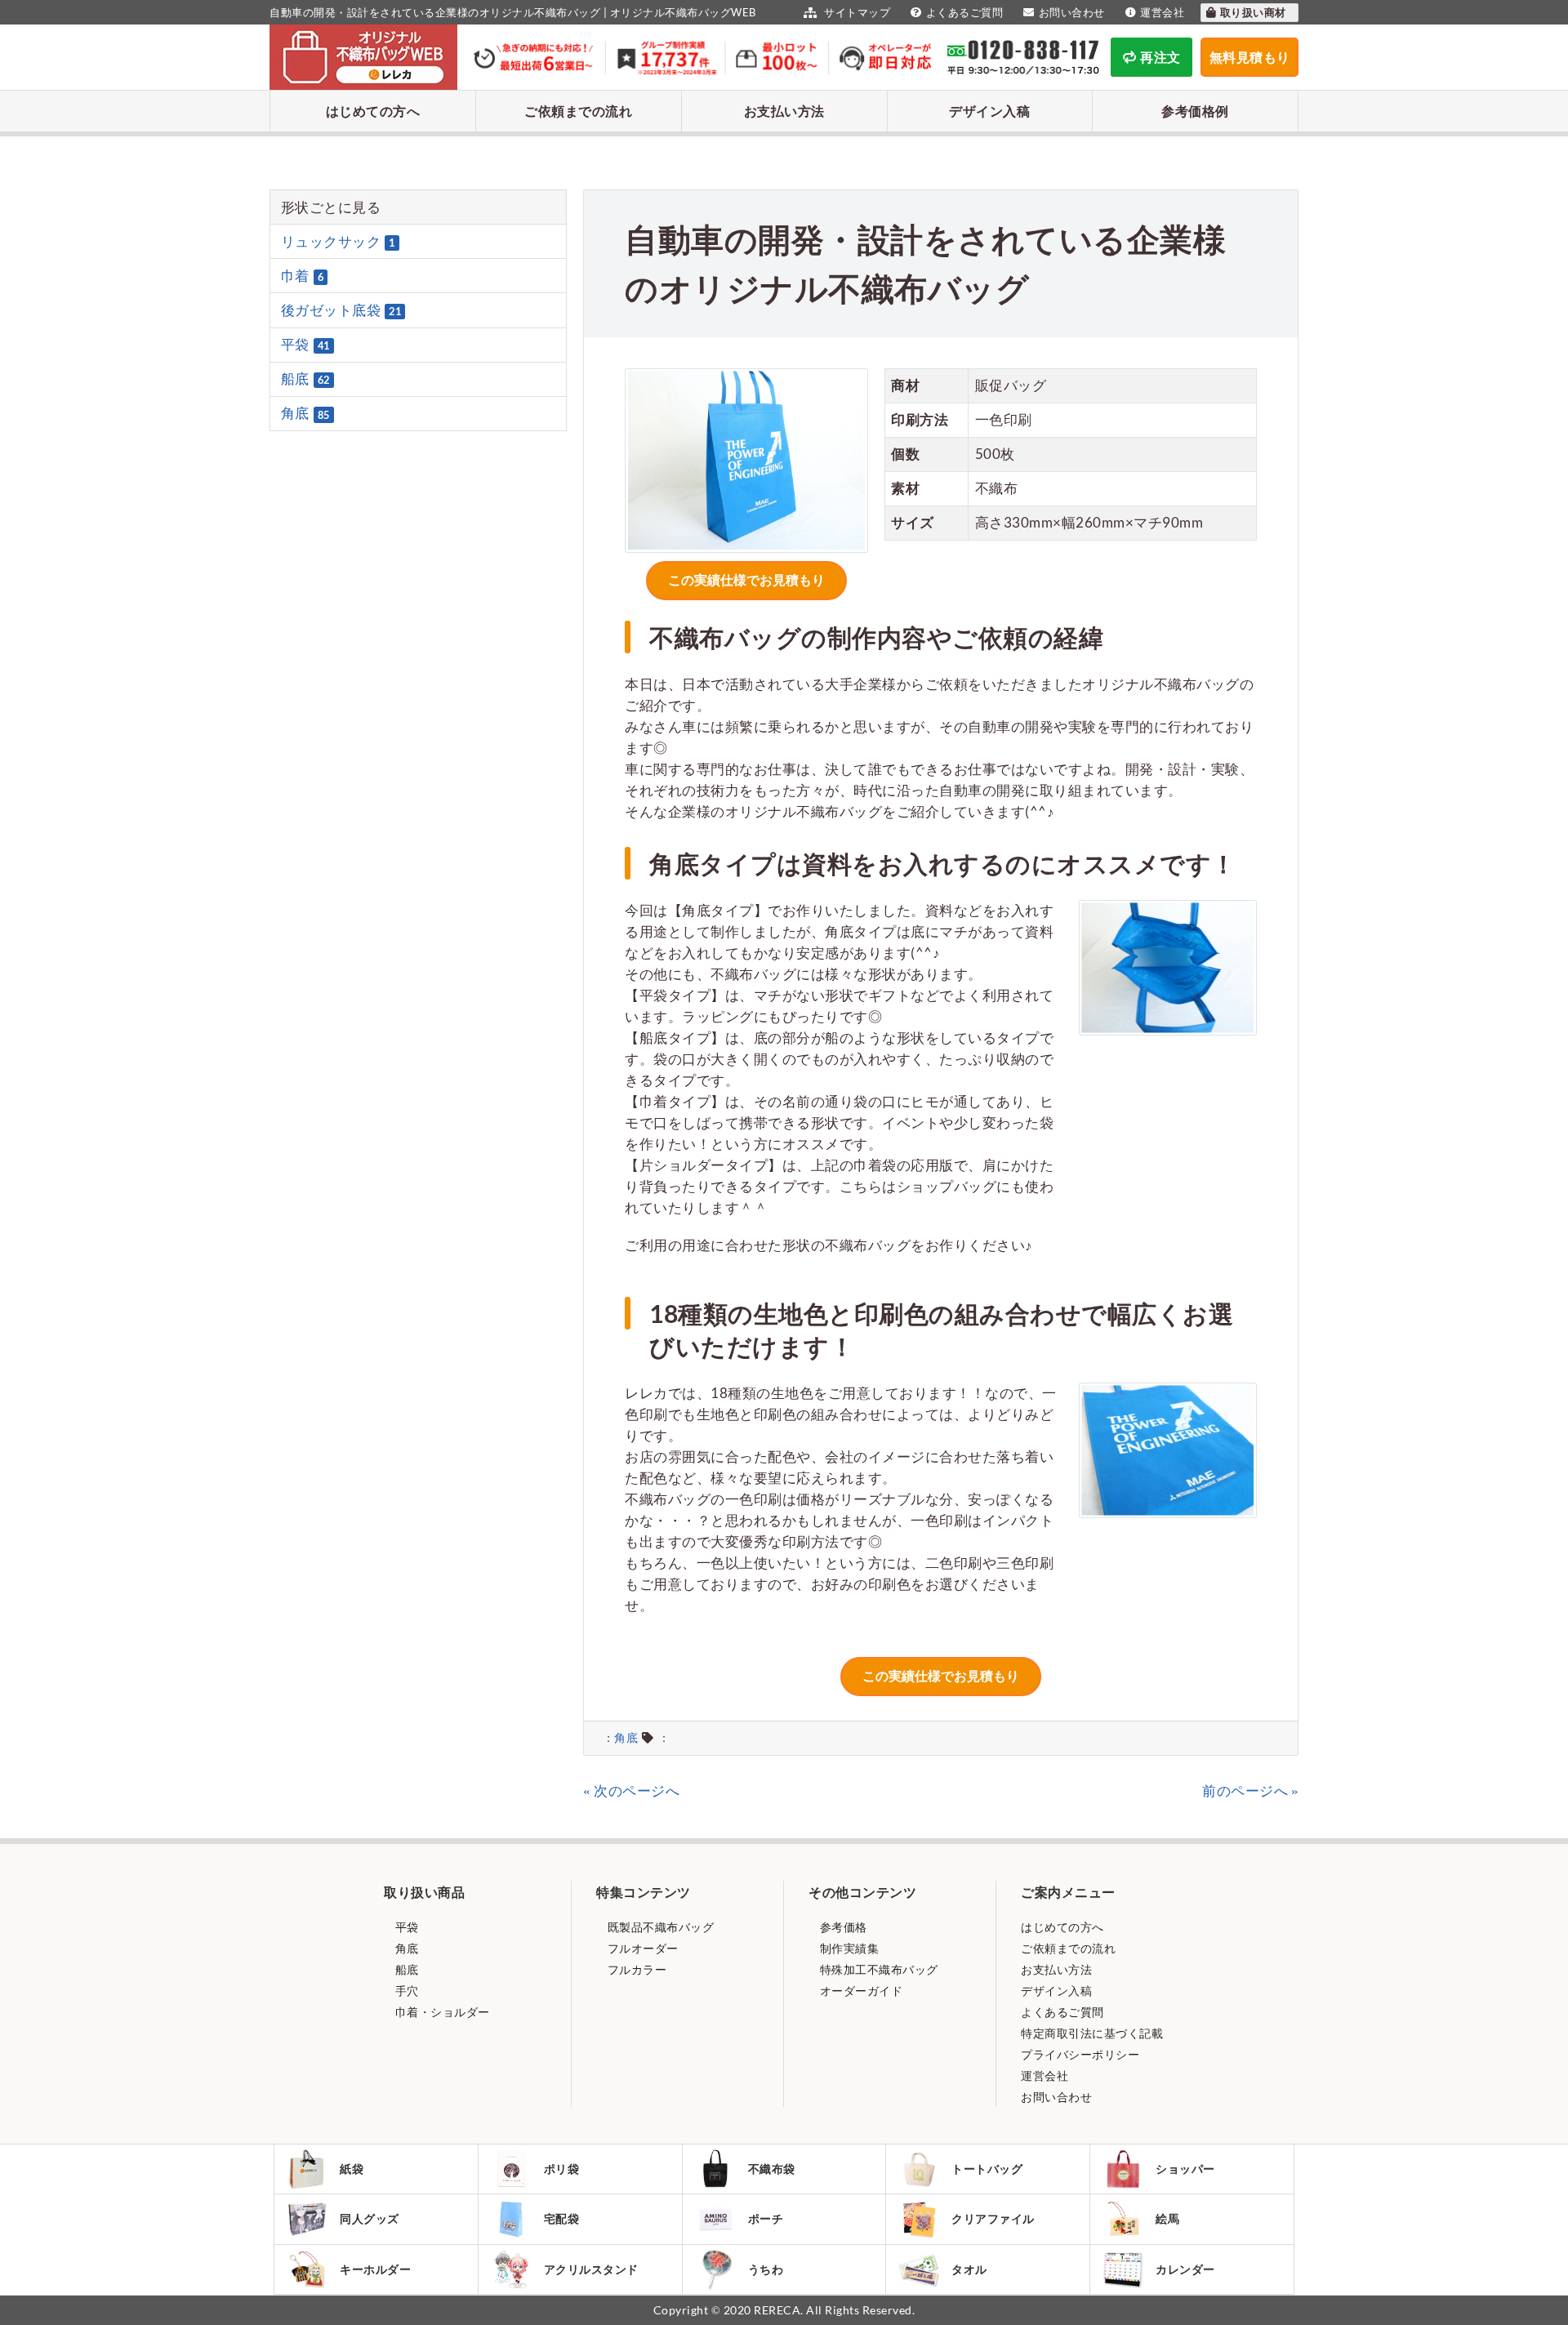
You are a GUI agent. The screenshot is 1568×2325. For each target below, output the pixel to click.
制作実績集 (848, 1948)
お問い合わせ (1072, 12)
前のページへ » (1250, 1791)
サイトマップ (856, 12)
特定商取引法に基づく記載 (1092, 2033)
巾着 (303, 276)
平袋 (305, 344)
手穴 (405, 1991)
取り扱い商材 (1255, 12)
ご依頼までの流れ (578, 111)
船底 (305, 379)
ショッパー (1185, 2169)
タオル (969, 2269)
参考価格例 (1195, 111)
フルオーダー (641, 1948)
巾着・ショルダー (441, 2012)
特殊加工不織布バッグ (878, 1969)
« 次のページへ (631, 1791)
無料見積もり (1250, 57)
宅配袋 (562, 2218)
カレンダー (1185, 2269)
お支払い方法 (784, 111)
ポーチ (766, 2218)
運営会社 (1162, 12)
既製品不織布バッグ (659, 1927)
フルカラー (635, 1969)
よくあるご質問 (964, 12)
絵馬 (1167, 2218)
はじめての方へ (373, 111)
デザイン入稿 (989, 111)
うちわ (766, 2269)
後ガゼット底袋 (341, 310)
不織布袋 (772, 2169)
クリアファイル (993, 2218)
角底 (626, 1738)
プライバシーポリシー (1080, 2054)
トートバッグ (987, 2169)
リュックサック (338, 241)
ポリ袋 (562, 2169)
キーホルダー (375, 2269)
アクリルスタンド (591, 2269)
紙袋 (352, 2169)
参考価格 (842, 1927)
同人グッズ (370, 2218)
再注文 (1160, 57)
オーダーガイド (860, 1991)
